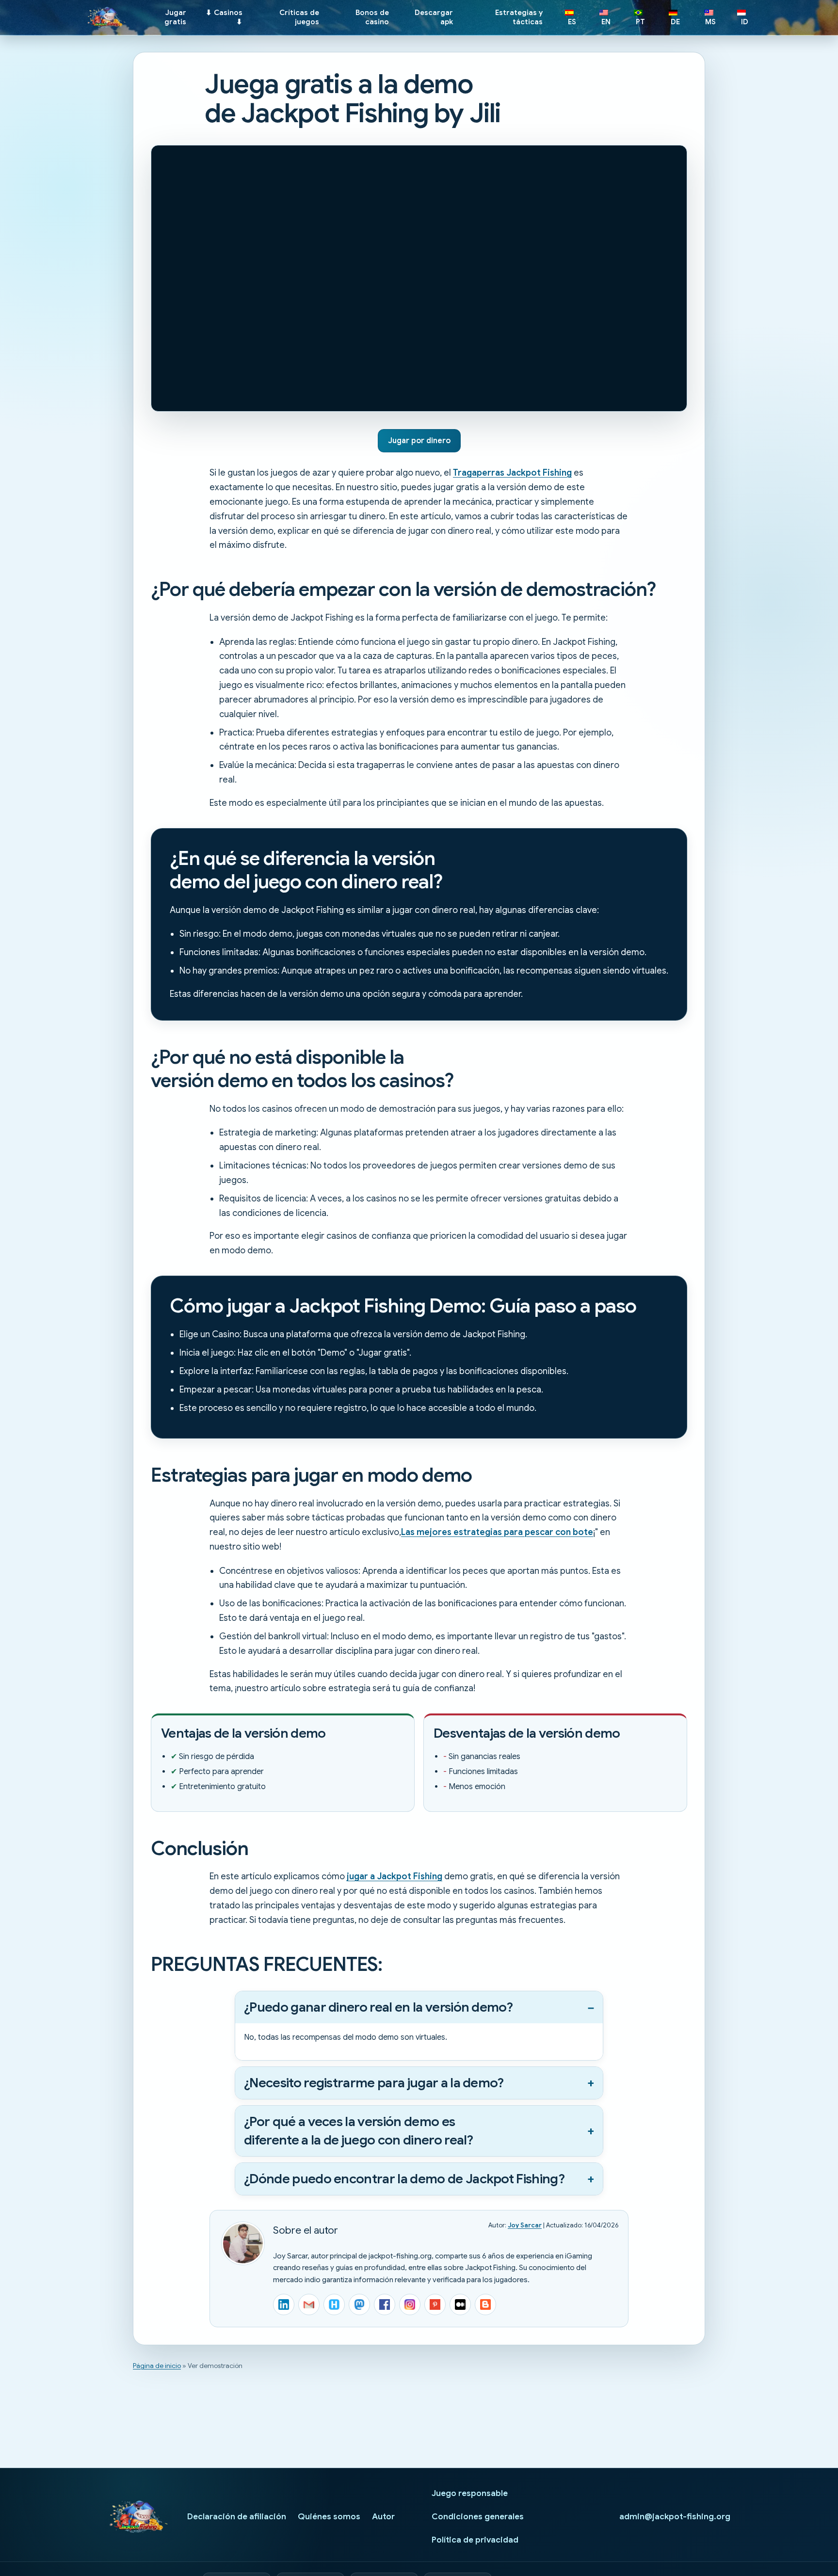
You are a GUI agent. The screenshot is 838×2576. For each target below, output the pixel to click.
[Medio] (460, 2304)
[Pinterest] (435, 2304)
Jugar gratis (175, 17)
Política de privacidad (475, 2540)
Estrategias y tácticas (519, 17)
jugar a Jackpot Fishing (395, 1876)
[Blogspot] (485, 2304)
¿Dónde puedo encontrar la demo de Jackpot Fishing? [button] (404, 2179)
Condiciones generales (478, 2517)
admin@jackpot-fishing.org (675, 2517)
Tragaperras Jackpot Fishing (512, 473)
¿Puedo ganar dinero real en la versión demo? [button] (378, 2007)
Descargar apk (434, 17)
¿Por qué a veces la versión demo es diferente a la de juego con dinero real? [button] (359, 2131)
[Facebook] (385, 2304)
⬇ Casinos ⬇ (224, 17)
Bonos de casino (372, 17)
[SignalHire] (334, 2304)
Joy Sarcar (525, 2225)
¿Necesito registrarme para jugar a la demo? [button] (374, 2083)
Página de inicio (157, 2366)
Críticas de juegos (299, 17)
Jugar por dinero (419, 441)
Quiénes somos (329, 2517)
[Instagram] (410, 2304)
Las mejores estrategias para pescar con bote (497, 1532)
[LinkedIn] (284, 2304)
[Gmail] (309, 2304)
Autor (383, 2517)
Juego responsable (470, 2493)
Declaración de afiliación (237, 2517)
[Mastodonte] (359, 2304)
